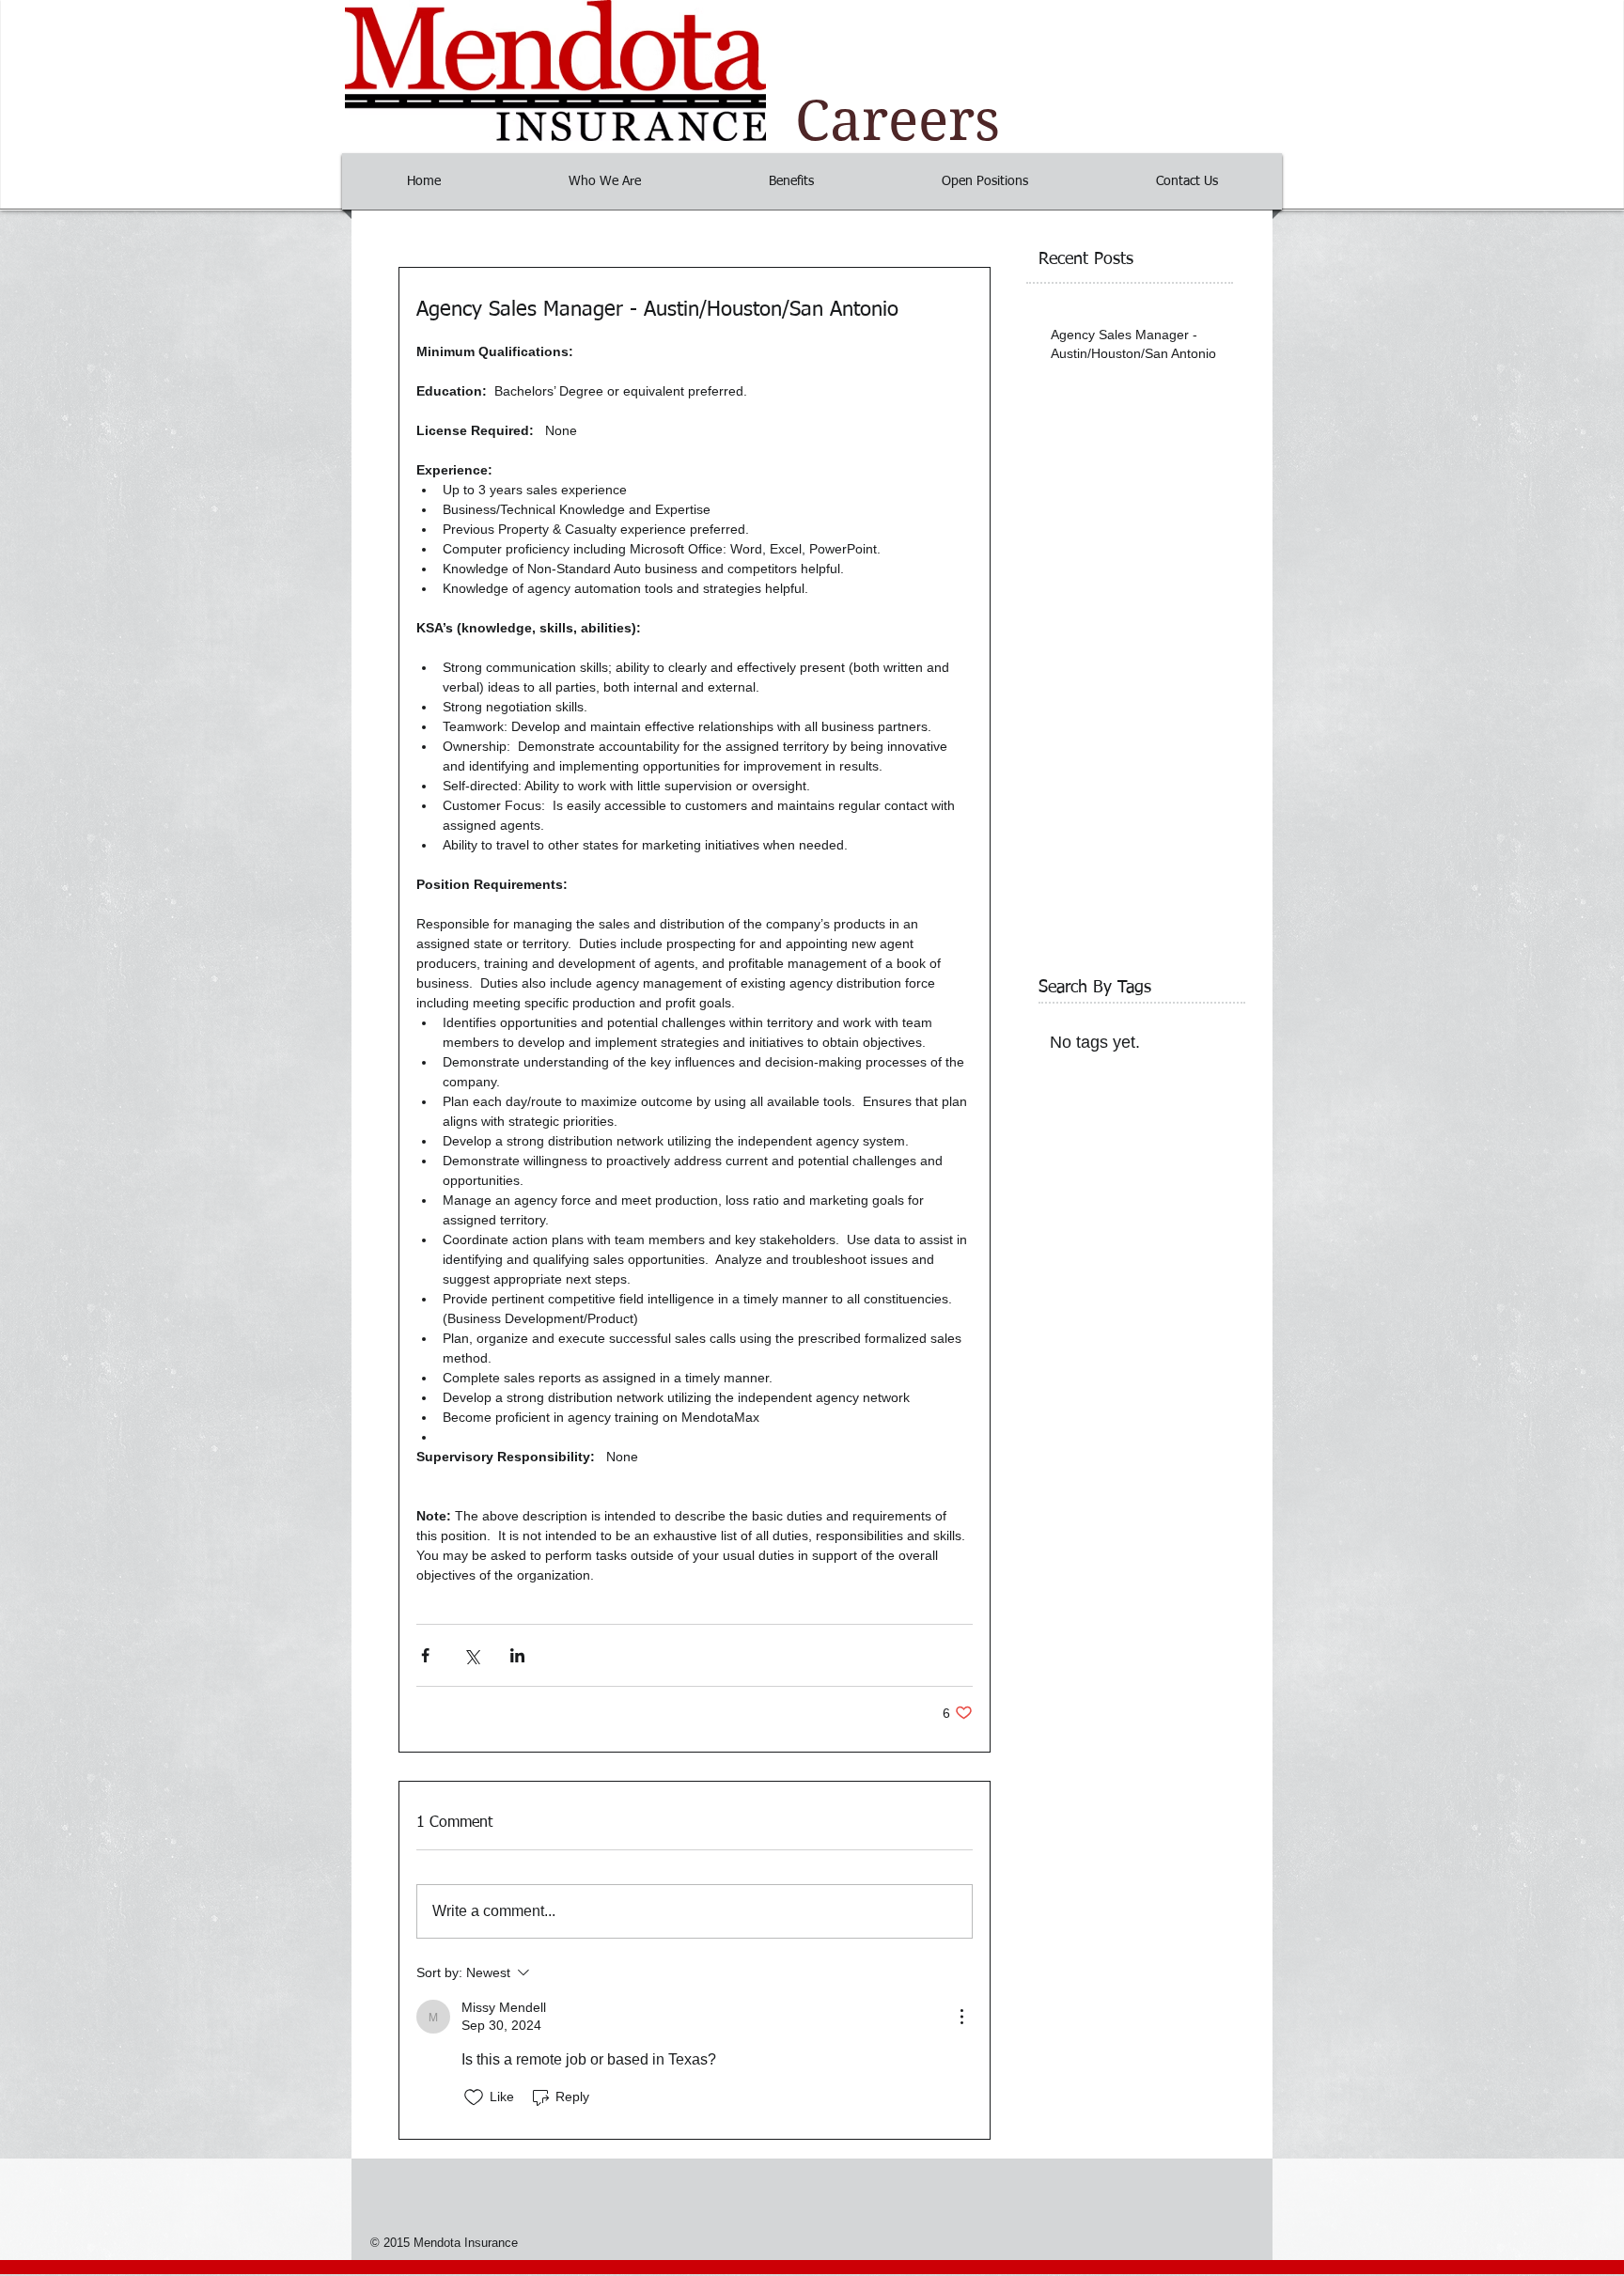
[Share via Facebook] (425, 1655)
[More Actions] (961, 2017)
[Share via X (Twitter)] (471, 1655)
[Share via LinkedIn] (517, 1655)
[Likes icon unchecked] (474, 2097)
